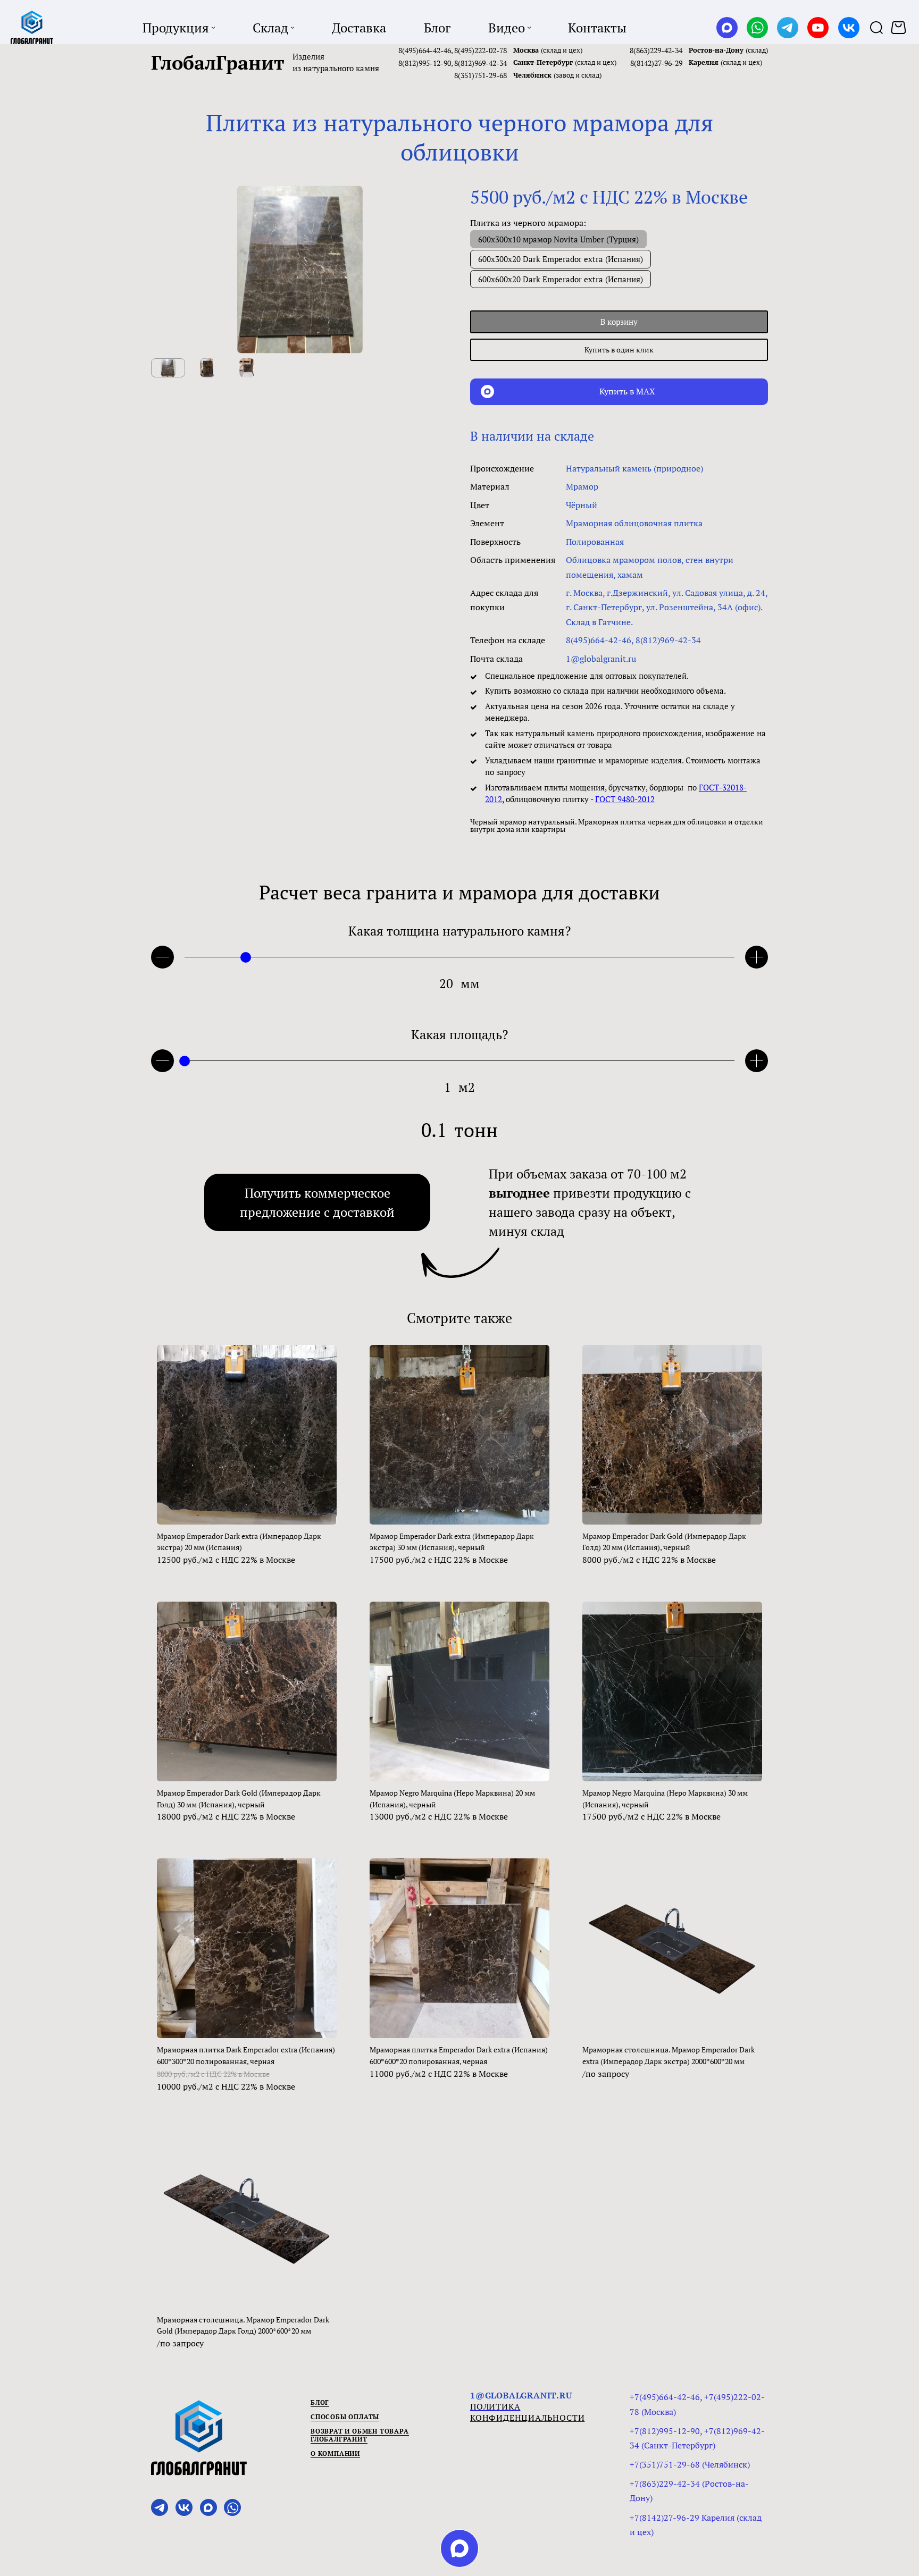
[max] (459, 2548)
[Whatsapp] (757, 28)
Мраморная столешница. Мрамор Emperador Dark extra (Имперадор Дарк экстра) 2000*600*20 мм (669, 2055)
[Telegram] (788, 28)
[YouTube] (818, 28)
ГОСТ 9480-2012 (625, 799)
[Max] (727, 28)
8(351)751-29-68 (481, 75)
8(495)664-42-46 (425, 50)
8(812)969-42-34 (481, 63)
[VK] (849, 28)
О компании (335, 2453)
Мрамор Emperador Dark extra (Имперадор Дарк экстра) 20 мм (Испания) (239, 1542)
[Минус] (162, 957)
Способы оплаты (345, 2417)
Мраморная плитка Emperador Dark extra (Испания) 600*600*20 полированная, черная (459, 2055)
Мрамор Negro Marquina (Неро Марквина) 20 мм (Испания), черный (452, 1799)
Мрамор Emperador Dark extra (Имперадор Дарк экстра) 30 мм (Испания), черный (452, 1542)
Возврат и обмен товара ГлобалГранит (360, 2435)
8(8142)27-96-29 (656, 63)
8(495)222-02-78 (481, 50)
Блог (320, 2402)
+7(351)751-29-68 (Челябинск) (690, 2464)
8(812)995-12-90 (425, 63)
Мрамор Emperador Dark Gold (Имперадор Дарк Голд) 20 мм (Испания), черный (664, 1542)
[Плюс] (757, 957)
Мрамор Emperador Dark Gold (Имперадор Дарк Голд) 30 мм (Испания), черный (239, 1799)
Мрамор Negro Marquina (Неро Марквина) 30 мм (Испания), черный (665, 1799)
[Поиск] (876, 27)
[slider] (246, 957)
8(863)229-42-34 (656, 50)
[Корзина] (900, 28)
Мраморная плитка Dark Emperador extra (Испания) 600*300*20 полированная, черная (246, 2055)
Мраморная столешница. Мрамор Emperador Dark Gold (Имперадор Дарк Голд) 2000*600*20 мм (243, 2325)
